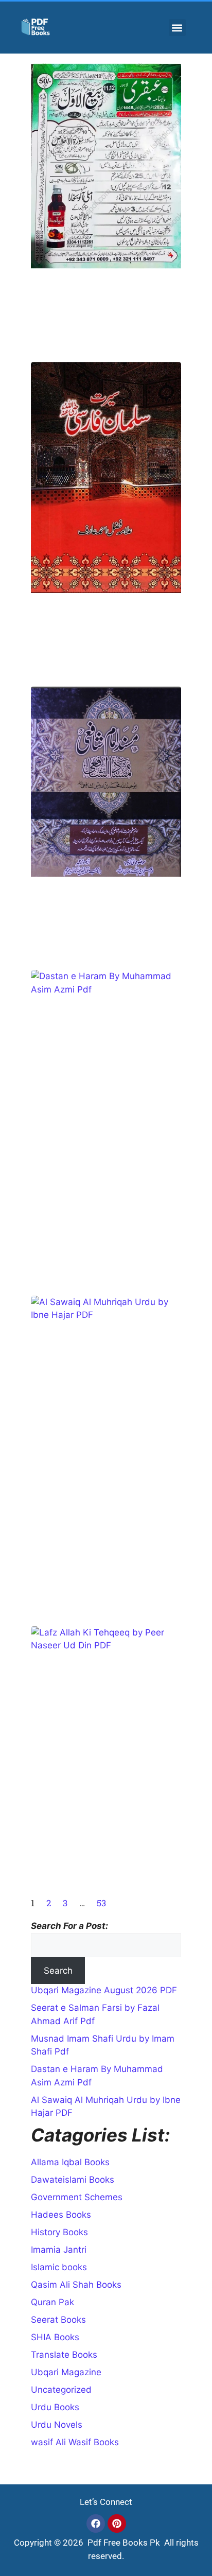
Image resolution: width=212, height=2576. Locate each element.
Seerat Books (58, 2320)
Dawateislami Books (73, 2180)
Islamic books (59, 2267)
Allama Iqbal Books (70, 2162)
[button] (177, 28)
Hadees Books (61, 2215)
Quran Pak (52, 2302)
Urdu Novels (57, 2425)
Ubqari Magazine (66, 2372)
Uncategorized (61, 2390)
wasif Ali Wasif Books (75, 2442)
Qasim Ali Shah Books (76, 2285)
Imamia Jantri (59, 2250)
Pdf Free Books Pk (123, 2543)
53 (101, 1903)
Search (58, 1971)
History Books (59, 2232)
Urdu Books (55, 2407)
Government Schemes (77, 2197)
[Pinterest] (117, 2523)
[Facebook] (96, 2523)
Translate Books (64, 2355)
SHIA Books (55, 2337)
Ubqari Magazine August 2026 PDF (104, 1990)
